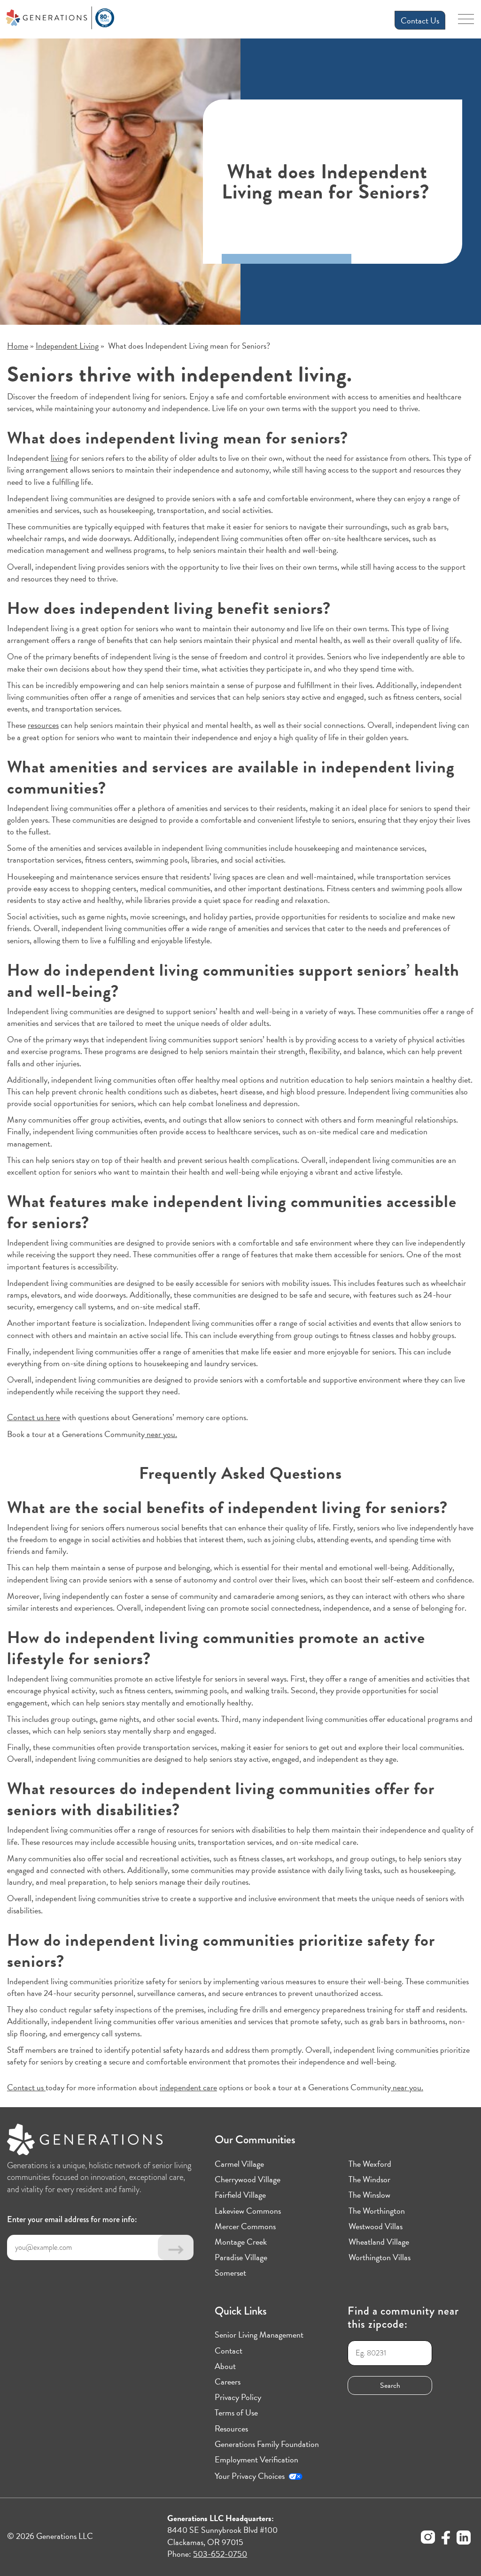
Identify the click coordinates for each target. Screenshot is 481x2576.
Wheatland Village (379, 2242)
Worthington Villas (380, 2257)
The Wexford (370, 2164)
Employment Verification (256, 2459)
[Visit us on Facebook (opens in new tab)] (446, 2539)
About (225, 2366)
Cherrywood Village (248, 2179)
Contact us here (34, 1417)
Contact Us (420, 20)
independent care (188, 2087)
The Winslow (369, 2195)
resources (43, 725)
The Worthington (377, 2211)
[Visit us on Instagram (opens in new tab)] (428, 2538)
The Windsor (369, 2179)
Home (18, 346)
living (59, 458)
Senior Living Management (259, 2335)
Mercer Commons (245, 2226)
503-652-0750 (220, 2554)
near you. (161, 1434)
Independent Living (67, 346)
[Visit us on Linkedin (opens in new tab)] (464, 2539)
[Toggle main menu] (466, 22)
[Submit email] (176, 2247)
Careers (228, 2381)
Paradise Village (241, 2257)
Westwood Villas (376, 2226)
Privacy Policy (238, 2397)
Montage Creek (241, 2242)
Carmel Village (239, 2164)
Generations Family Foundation (267, 2444)
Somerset (230, 2273)
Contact (229, 2351)
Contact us (26, 2087)
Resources (231, 2428)
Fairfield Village (240, 2195)
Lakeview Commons (248, 2211)
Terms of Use (236, 2412)
